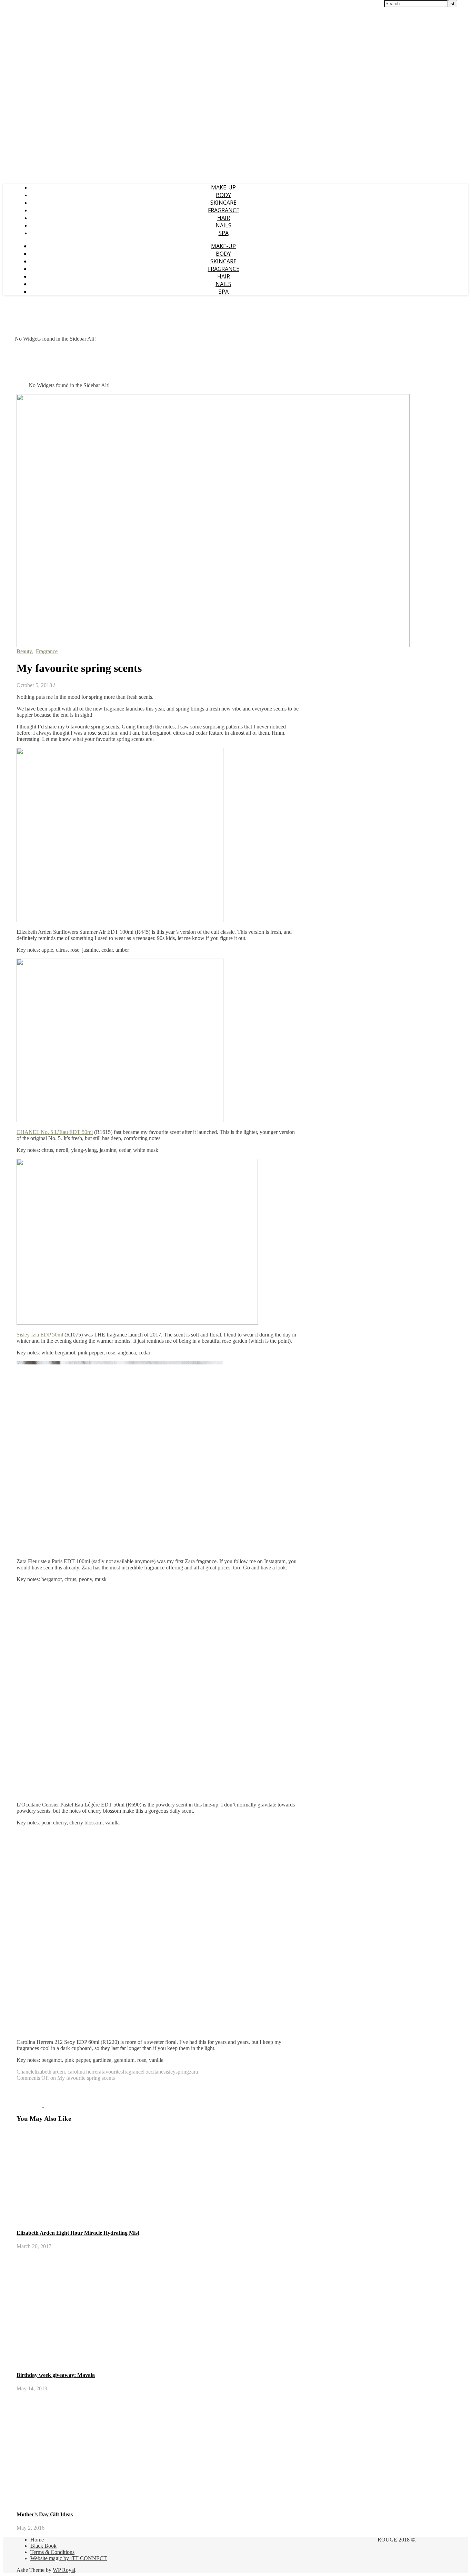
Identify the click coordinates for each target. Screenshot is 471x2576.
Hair (224, 218)
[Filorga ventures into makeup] (57, 2105)
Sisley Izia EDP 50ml (40, 1335)
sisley (169, 2072)
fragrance (133, 2072)
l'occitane (153, 2072)
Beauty (24, 651)
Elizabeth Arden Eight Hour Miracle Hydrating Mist (78, 2233)
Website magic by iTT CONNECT (69, 2558)
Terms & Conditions (52, 2552)
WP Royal (64, 2570)
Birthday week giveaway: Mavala (56, 2375)
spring (182, 2072)
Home (37, 2540)
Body (223, 195)
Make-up (223, 187)
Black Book (43, 2546)
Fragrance (224, 210)
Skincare (223, 203)
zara (193, 2072)
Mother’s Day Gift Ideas (45, 2514)
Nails (223, 225)
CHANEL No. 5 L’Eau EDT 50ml (55, 1132)
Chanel (24, 2072)
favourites (112, 2072)
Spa (224, 233)
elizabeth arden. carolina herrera (67, 2072)
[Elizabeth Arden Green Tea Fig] (30, 2105)
